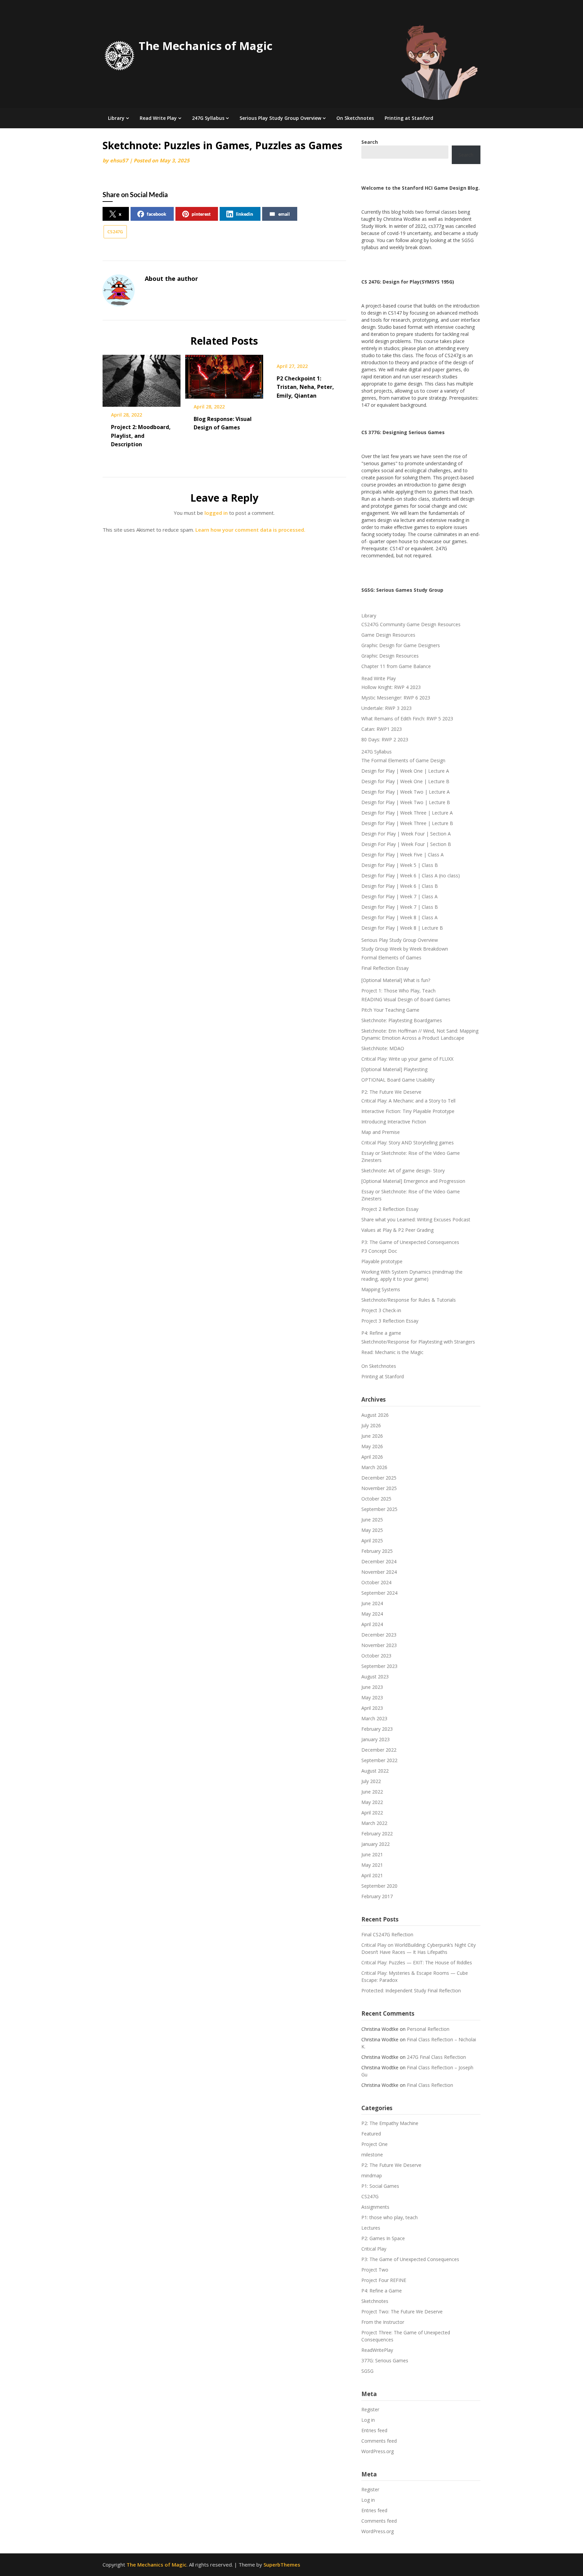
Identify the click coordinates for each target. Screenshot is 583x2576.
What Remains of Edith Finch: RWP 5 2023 (407, 719)
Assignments (375, 2207)
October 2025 (376, 1499)
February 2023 (377, 1729)
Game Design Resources (388, 635)
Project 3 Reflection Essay (390, 1321)
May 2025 (372, 1530)
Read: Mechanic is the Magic (392, 1352)
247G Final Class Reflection (436, 2057)
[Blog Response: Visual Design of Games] (224, 374)
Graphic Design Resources (390, 656)
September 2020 (379, 1886)
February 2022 (377, 1834)
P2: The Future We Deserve (391, 1092)
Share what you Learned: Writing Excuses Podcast (416, 1219)
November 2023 (379, 1645)
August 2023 (375, 1677)
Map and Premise (381, 1132)
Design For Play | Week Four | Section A (406, 834)
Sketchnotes (375, 2301)
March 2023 (374, 1718)
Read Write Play (158, 118)
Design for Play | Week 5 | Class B (400, 865)
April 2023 (372, 1708)
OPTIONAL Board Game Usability (398, 1080)
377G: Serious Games (385, 2360)
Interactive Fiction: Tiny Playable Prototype (408, 1111)
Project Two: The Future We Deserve (402, 2312)
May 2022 (372, 1802)
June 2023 (372, 1687)
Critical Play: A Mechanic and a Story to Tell (408, 1101)
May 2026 (372, 1446)
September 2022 (379, 1760)
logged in (216, 513)
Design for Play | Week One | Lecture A (405, 771)
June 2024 (372, 1603)
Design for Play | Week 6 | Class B (400, 886)
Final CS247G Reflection (387, 1934)
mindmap (372, 2175)
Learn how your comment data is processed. (250, 530)
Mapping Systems (381, 1289)
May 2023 (372, 1697)
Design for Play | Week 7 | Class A (399, 896)
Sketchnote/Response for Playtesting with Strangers (418, 1342)
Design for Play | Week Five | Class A (402, 855)
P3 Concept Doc (379, 1251)
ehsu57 (119, 160)
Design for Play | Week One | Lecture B (405, 781)
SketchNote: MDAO (383, 1048)
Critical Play (374, 2249)
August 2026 (375, 1415)
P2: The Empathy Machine (390, 2123)
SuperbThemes (282, 2565)
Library (116, 118)
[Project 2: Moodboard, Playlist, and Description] (142, 378)
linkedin (244, 214)
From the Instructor (383, 2322)
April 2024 (372, 1624)
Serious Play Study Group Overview (280, 118)
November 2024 (379, 1572)
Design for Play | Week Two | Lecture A (406, 792)
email (284, 214)
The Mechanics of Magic (206, 46)
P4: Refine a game (381, 1333)
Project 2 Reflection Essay (390, 1209)
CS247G (115, 232)
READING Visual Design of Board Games (406, 999)
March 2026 (374, 1467)
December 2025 (379, 1478)
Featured (371, 2134)
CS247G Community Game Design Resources (411, 624)
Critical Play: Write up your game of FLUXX (407, 1059)
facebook (157, 214)
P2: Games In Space (383, 2238)
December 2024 (379, 1561)
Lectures (371, 2228)
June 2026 (372, 1436)
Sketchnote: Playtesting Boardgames (402, 1020)
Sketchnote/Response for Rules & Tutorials (409, 1300)
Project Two (375, 2270)
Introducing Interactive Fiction (394, 1122)
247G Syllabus (208, 118)
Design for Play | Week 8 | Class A (399, 917)
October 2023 (376, 1656)
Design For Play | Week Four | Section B (406, 844)
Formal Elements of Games (391, 958)
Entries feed (374, 2430)
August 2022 (375, 1771)
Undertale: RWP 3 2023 (386, 708)
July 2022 (371, 1781)
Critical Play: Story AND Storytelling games (408, 1143)
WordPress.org (378, 2451)
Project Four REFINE (384, 2280)
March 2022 (374, 1823)
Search (466, 155)
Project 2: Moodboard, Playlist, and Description (141, 435)
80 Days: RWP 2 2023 (385, 739)
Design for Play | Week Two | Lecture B (406, 802)
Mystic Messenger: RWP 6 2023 (396, 698)
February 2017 (377, 1896)
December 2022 (379, 1750)
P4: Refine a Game (382, 2291)
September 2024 (379, 1593)
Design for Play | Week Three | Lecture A (407, 813)
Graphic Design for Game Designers (401, 645)
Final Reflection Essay (385, 968)
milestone (372, 2155)
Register (370, 2409)
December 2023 (379, 1635)
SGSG (367, 2371)
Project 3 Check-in (381, 1310)
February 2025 (377, 1551)
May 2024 (372, 1614)
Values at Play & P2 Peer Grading (397, 1230)
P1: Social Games (380, 2186)
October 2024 (376, 1582)
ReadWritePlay (377, 2350)
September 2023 (379, 1666)
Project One (374, 2144)
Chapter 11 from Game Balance (396, 666)
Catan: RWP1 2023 (382, 729)
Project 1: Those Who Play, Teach (398, 991)
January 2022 (376, 1844)
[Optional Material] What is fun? (396, 980)
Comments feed (379, 2441)
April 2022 (372, 1813)
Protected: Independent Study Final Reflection (411, 1990)
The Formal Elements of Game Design (403, 760)
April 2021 (372, 1875)
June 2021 (372, 1854)
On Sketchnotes (355, 118)
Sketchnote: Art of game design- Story (403, 1171)
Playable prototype (382, 1261)
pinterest (201, 214)
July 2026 (371, 1425)
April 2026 (372, 1457)
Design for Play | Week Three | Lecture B (407, 823)
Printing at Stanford (409, 118)
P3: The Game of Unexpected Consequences (410, 1242)
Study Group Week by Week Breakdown (405, 949)
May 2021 (372, 1865)
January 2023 (376, 1739)
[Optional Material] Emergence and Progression (413, 1181)
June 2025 (372, 1520)
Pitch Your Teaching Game (390, 1010)
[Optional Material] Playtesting (394, 1069)
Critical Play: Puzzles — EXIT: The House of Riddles (417, 1962)
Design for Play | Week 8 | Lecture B (402, 928)
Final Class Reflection (430, 2085)
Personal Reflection (428, 2029)
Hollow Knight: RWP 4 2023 (391, 687)
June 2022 (372, 1792)
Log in (368, 2420)
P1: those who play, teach (390, 2217)
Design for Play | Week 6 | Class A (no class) (411, 875)
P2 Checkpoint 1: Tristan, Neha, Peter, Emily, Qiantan (305, 387)
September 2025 (379, 1509)
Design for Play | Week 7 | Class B (400, 907)
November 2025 (379, 1488)
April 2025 (372, 1541)
